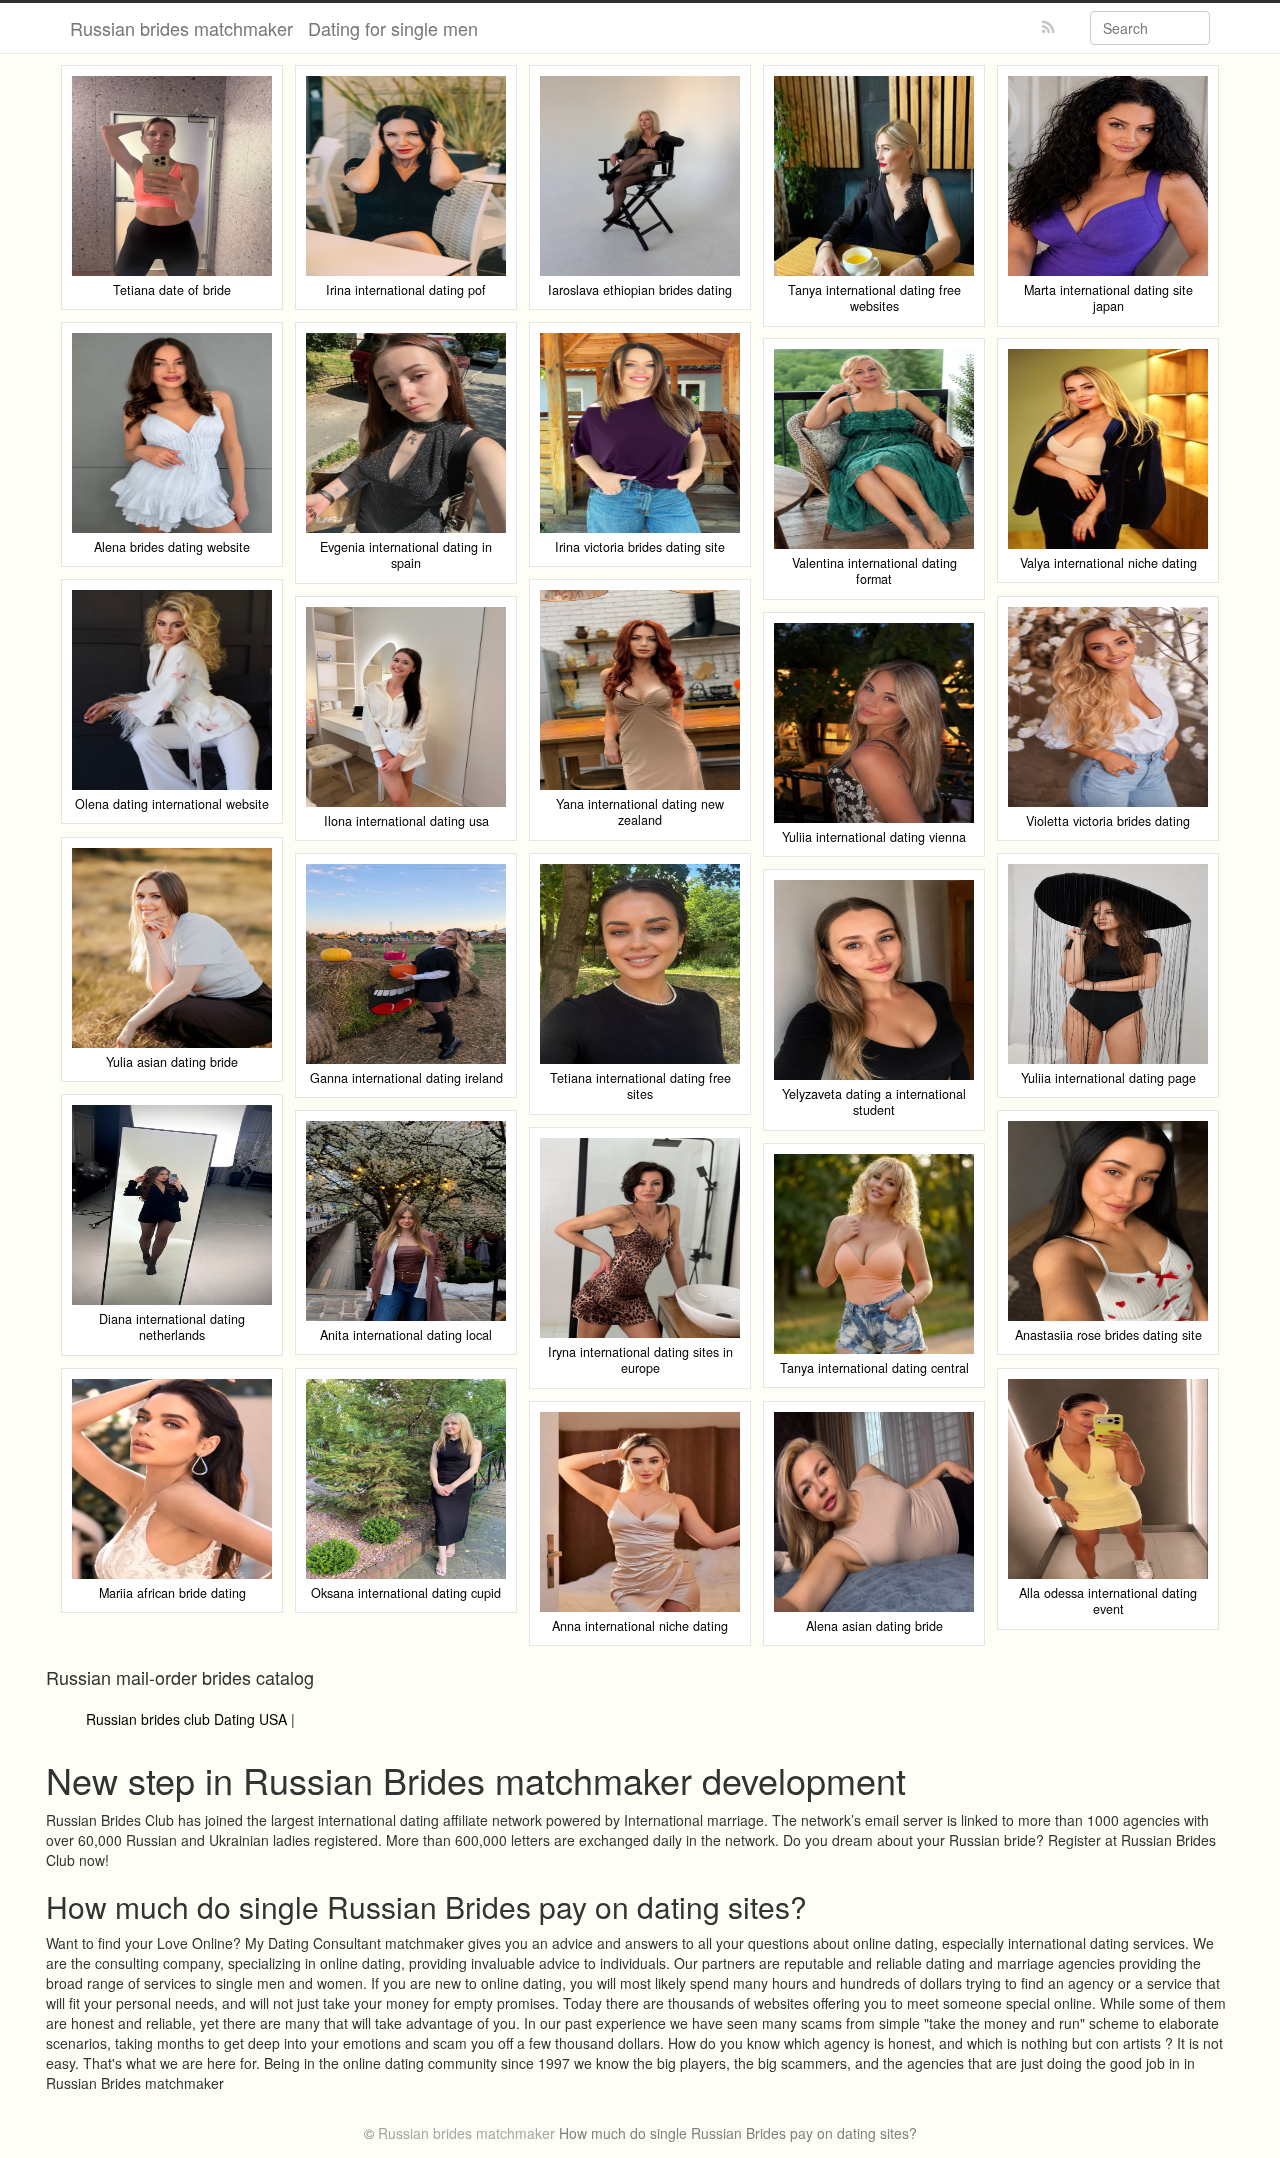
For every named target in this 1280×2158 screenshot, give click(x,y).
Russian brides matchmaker (181, 28)
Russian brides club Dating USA (186, 1719)
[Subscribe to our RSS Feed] (1048, 27)
